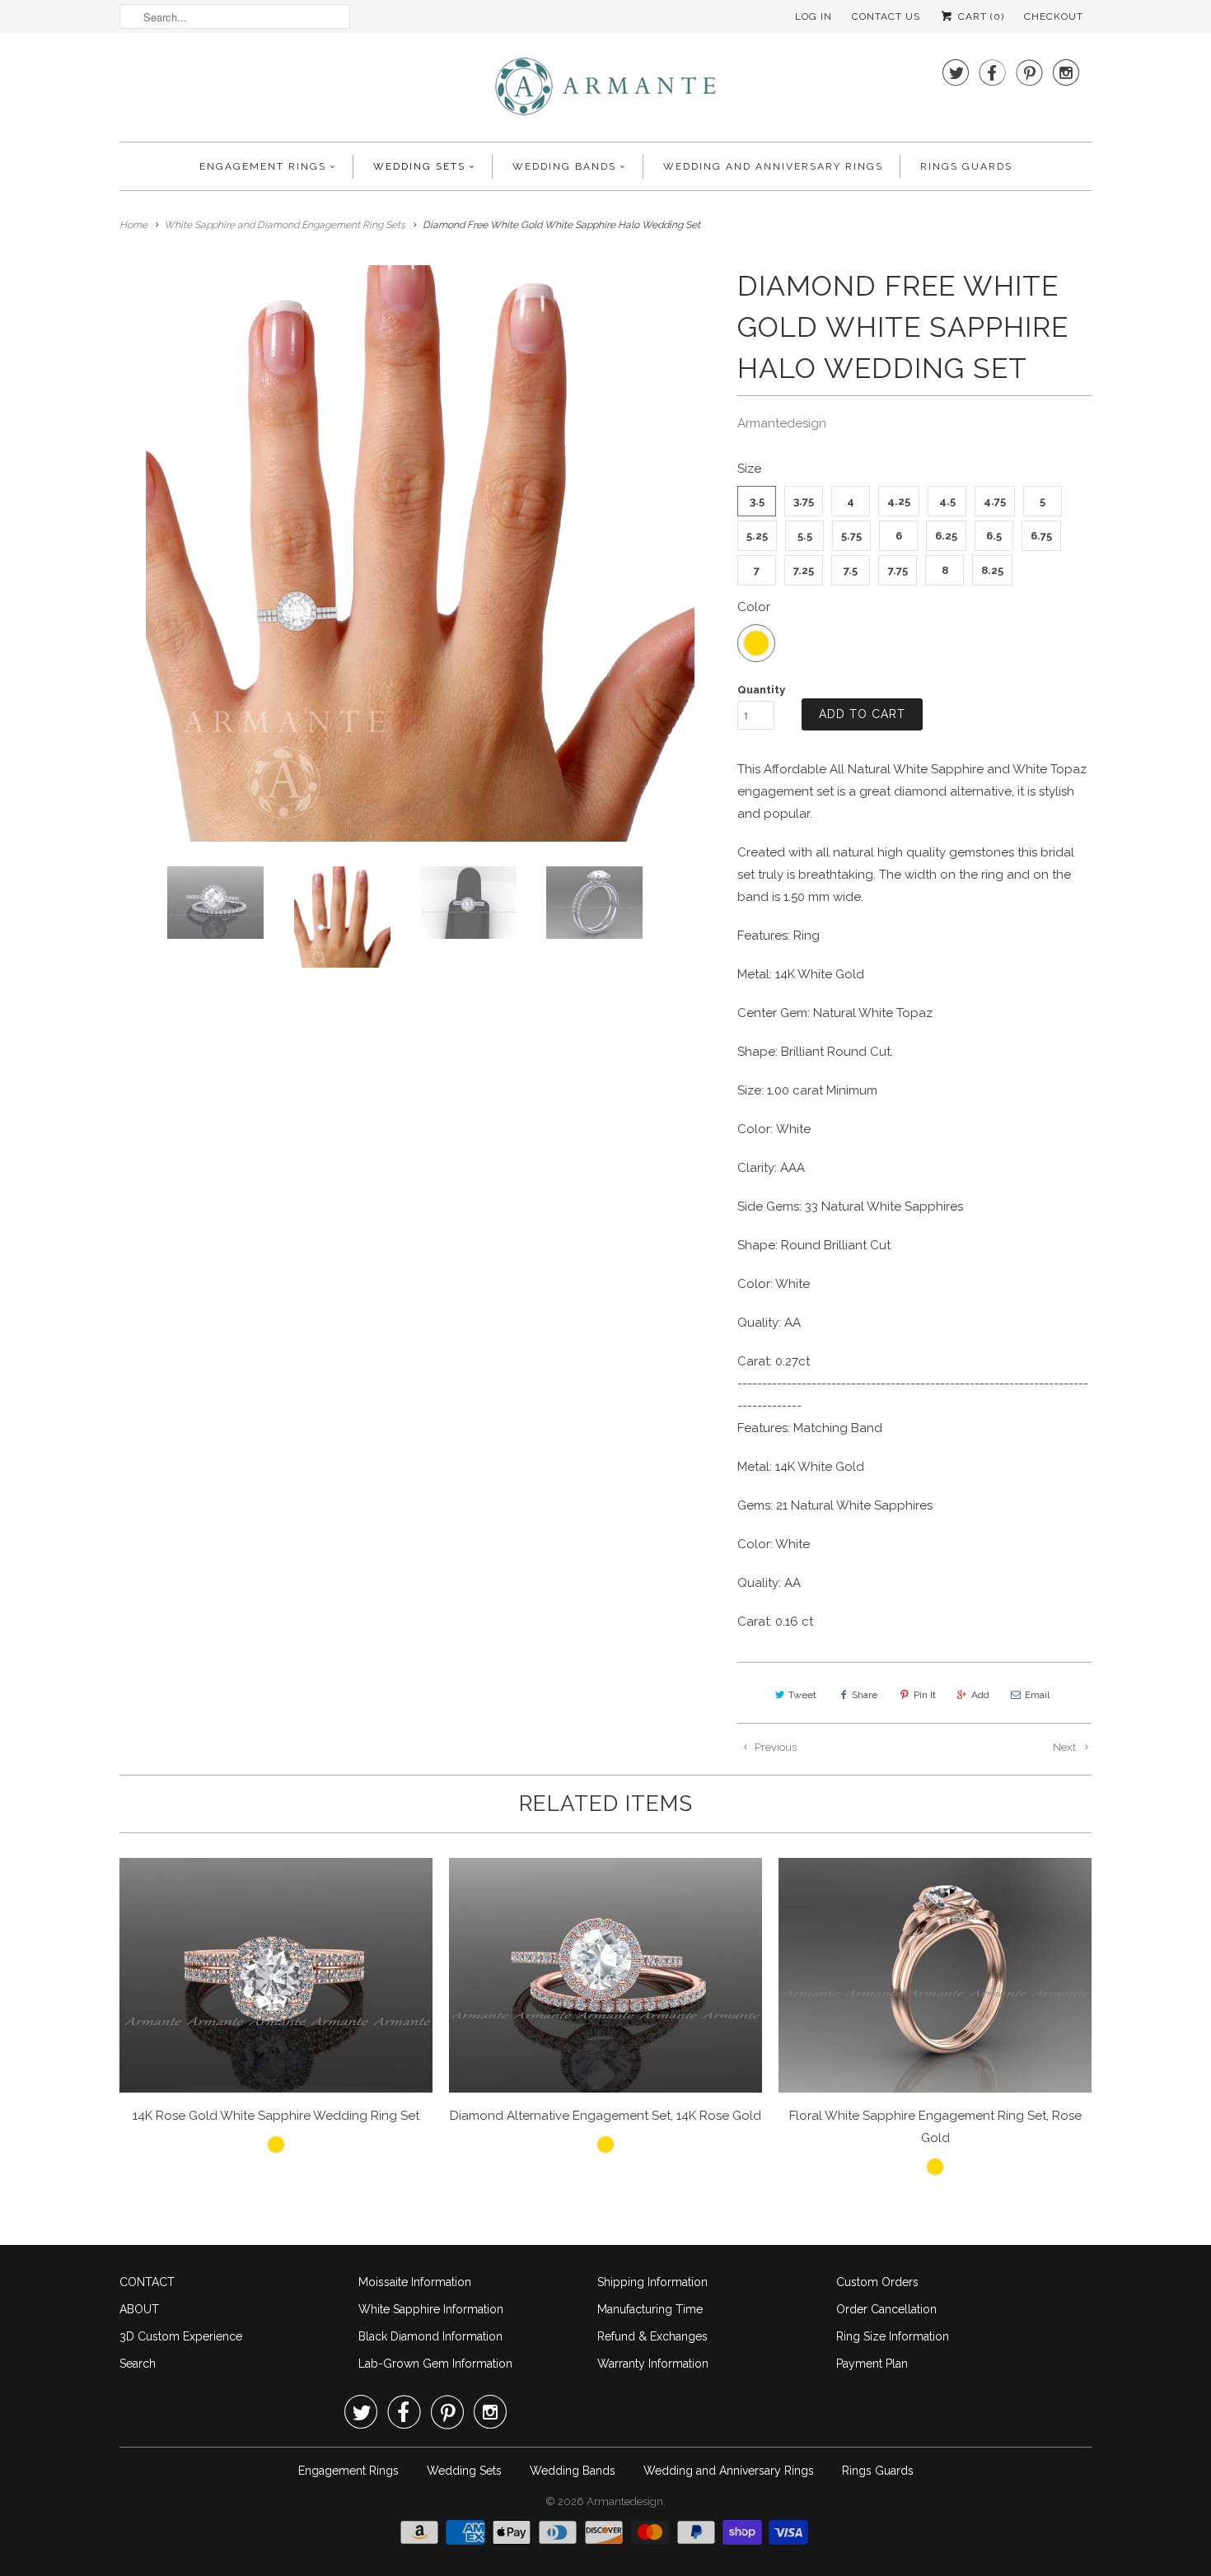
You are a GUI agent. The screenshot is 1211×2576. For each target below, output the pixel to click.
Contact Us (886, 16)
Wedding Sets (419, 166)
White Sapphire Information (431, 2309)
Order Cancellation (886, 2309)
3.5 (757, 501)
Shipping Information (652, 2282)
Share (865, 1695)
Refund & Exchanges (652, 2336)
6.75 (1041, 536)
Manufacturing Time (650, 2309)
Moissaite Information (415, 2282)
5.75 (851, 536)
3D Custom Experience (181, 2336)
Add (980, 1695)
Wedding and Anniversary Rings (773, 166)
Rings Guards (966, 166)
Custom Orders (877, 2282)
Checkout (1054, 16)
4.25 (899, 501)
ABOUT (139, 2309)
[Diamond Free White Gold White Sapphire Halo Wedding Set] (420, 553)
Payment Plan (872, 2364)
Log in (814, 16)
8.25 (992, 570)
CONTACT (147, 2282)
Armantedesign (782, 423)
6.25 (946, 536)
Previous (774, 1747)
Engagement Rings (263, 166)
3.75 (804, 501)
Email (1037, 1695)
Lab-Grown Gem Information (435, 2364)
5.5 (805, 536)
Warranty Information (653, 2364)
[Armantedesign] (605, 91)
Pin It (925, 1695)
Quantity (761, 690)
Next (1066, 1747)
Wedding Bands (564, 166)
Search (138, 2364)
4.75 (995, 501)
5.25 (757, 536)
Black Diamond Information (430, 2336)
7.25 (804, 570)
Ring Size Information (893, 2336)
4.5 (947, 501)
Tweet (802, 1695)
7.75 (898, 570)
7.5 (851, 570)
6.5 (994, 536)
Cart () (980, 16)
